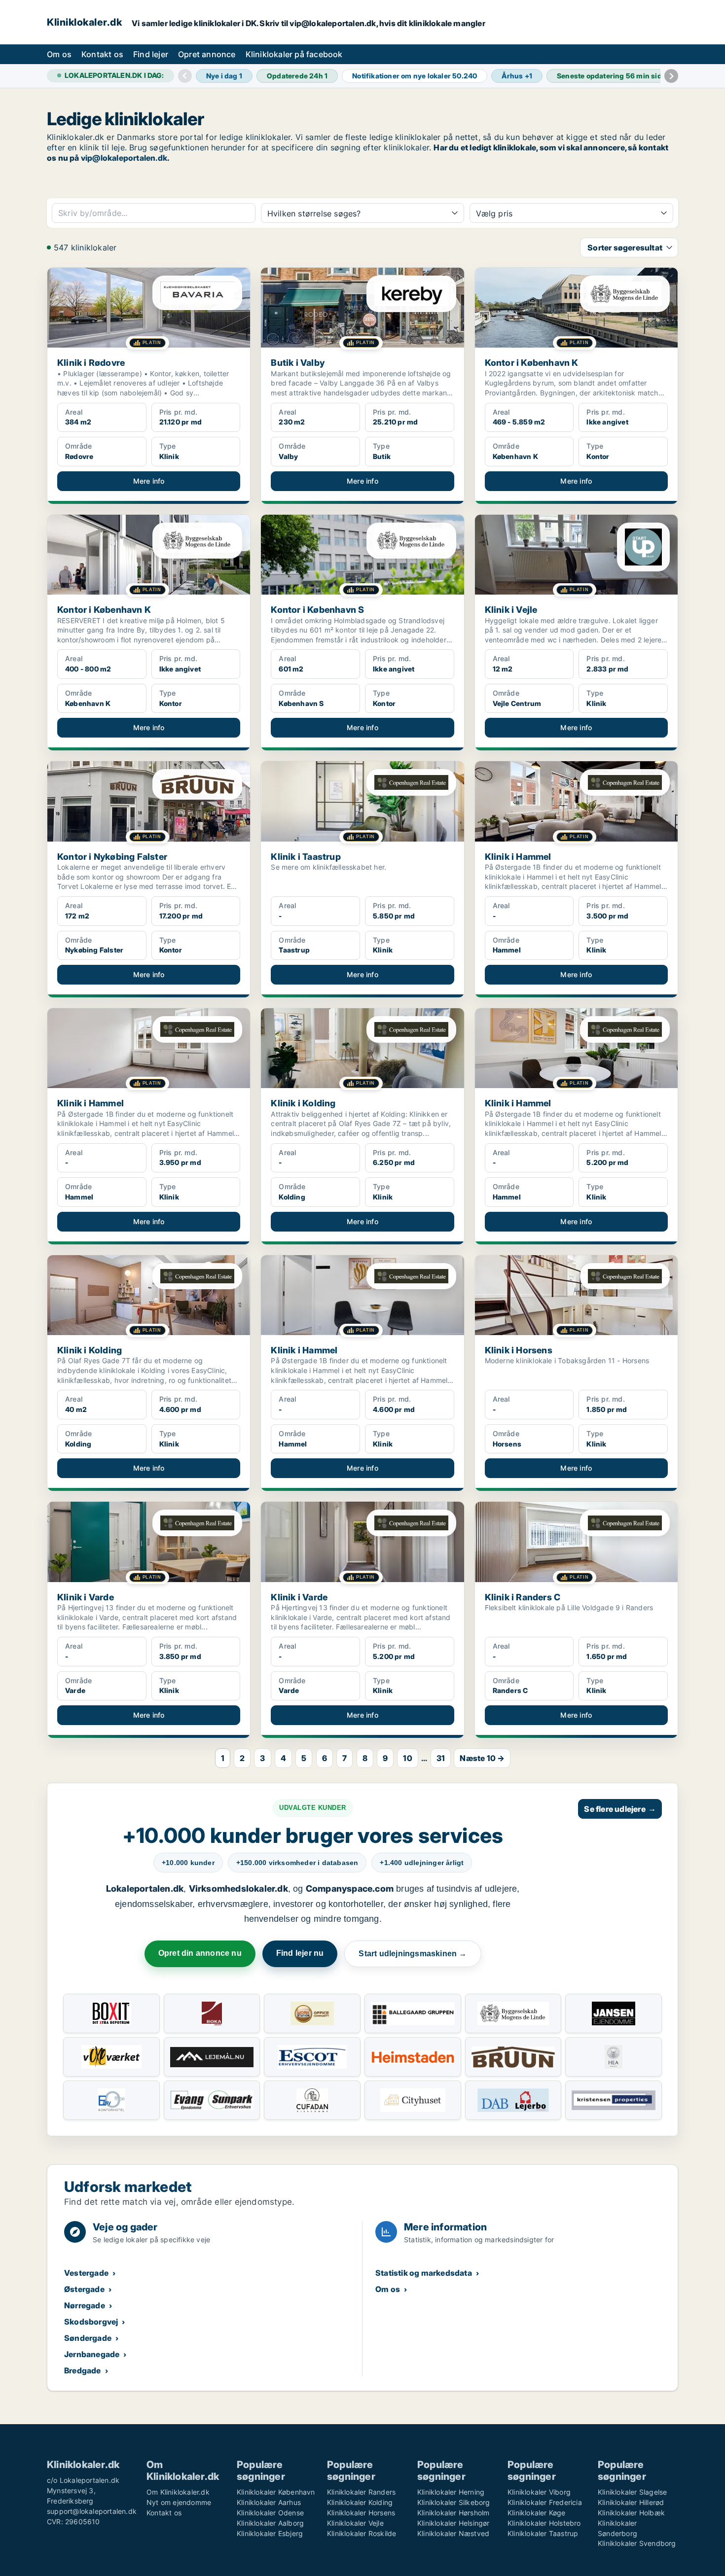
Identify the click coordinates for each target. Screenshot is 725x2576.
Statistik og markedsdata (424, 2273)
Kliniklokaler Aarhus (269, 2502)
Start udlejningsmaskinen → (413, 1954)
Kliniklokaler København (276, 2492)
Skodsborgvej (91, 2322)
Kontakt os (102, 54)
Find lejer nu (300, 1953)
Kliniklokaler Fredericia (545, 2502)
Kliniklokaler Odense (270, 2513)
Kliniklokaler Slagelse (632, 2492)
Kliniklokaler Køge (537, 2513)
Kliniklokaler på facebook (294, 54)
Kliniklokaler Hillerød (631, 2502)
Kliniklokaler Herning (451, 2492)
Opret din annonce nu (200, 1953)
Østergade (84, 2289)
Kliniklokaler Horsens (361, 2513)
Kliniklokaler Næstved (453, 2533)
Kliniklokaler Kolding (360, 2502)
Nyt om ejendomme (179, 2502)
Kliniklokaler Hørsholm (453, 2513)
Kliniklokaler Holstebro (544, 2523)
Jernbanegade (92, 2354)
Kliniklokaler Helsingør (453, 2523)
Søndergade (88, 2338)
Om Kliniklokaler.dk (178, 2492)
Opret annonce (207, 54)
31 (441, 1758)
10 (407, 1758)
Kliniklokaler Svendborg (637, 2543)
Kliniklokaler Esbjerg (270, 2533)
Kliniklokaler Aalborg (270, 2523)
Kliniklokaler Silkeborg (454, 2502)
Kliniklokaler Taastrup (543, 2533)
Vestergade (86, 2273)
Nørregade (85, 2305)
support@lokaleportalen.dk (92, 2511)
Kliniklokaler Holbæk (631, 2513)
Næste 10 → (482, 1758)
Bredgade (83, 2370)
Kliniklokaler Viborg (539, 2492)
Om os (59, 54)
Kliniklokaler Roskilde (362, 2533)
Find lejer (151, 54)
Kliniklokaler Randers (361, 2492)
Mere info (149, 481)
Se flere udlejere (620, 1809)
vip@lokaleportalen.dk (124, 158)
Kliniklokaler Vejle (355, 2523)
